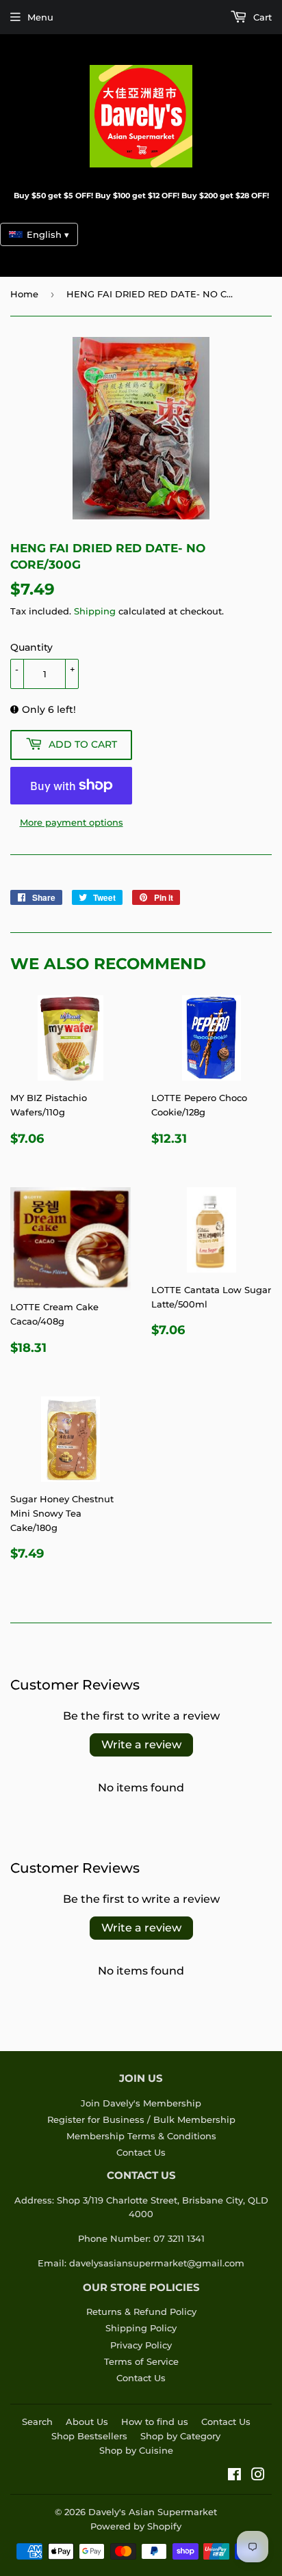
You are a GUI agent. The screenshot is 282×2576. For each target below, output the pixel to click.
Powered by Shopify (136, 2526)
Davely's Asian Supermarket (153, 2512)
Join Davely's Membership (141, 2103)
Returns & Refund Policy (141, 2311)
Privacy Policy (141, 2345)
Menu (40, 17)
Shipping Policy (141, 2328)
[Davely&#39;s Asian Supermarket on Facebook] (234, 2476)
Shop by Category (180, 2436)
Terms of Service (141, 2361)
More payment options (72, 822)
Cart (261, 17)
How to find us (155, 2422)
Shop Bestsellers (89, 2436)
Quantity (31, 647)
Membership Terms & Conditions (141, 2136)
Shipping (95, 611)
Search (37, 2422)
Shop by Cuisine (136, 2450)
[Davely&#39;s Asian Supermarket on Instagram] (258, 2476)
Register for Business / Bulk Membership (141, 2119)
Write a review (141, 1745)
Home (24, 294)
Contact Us (141, 2152)
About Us (87, 2422)
